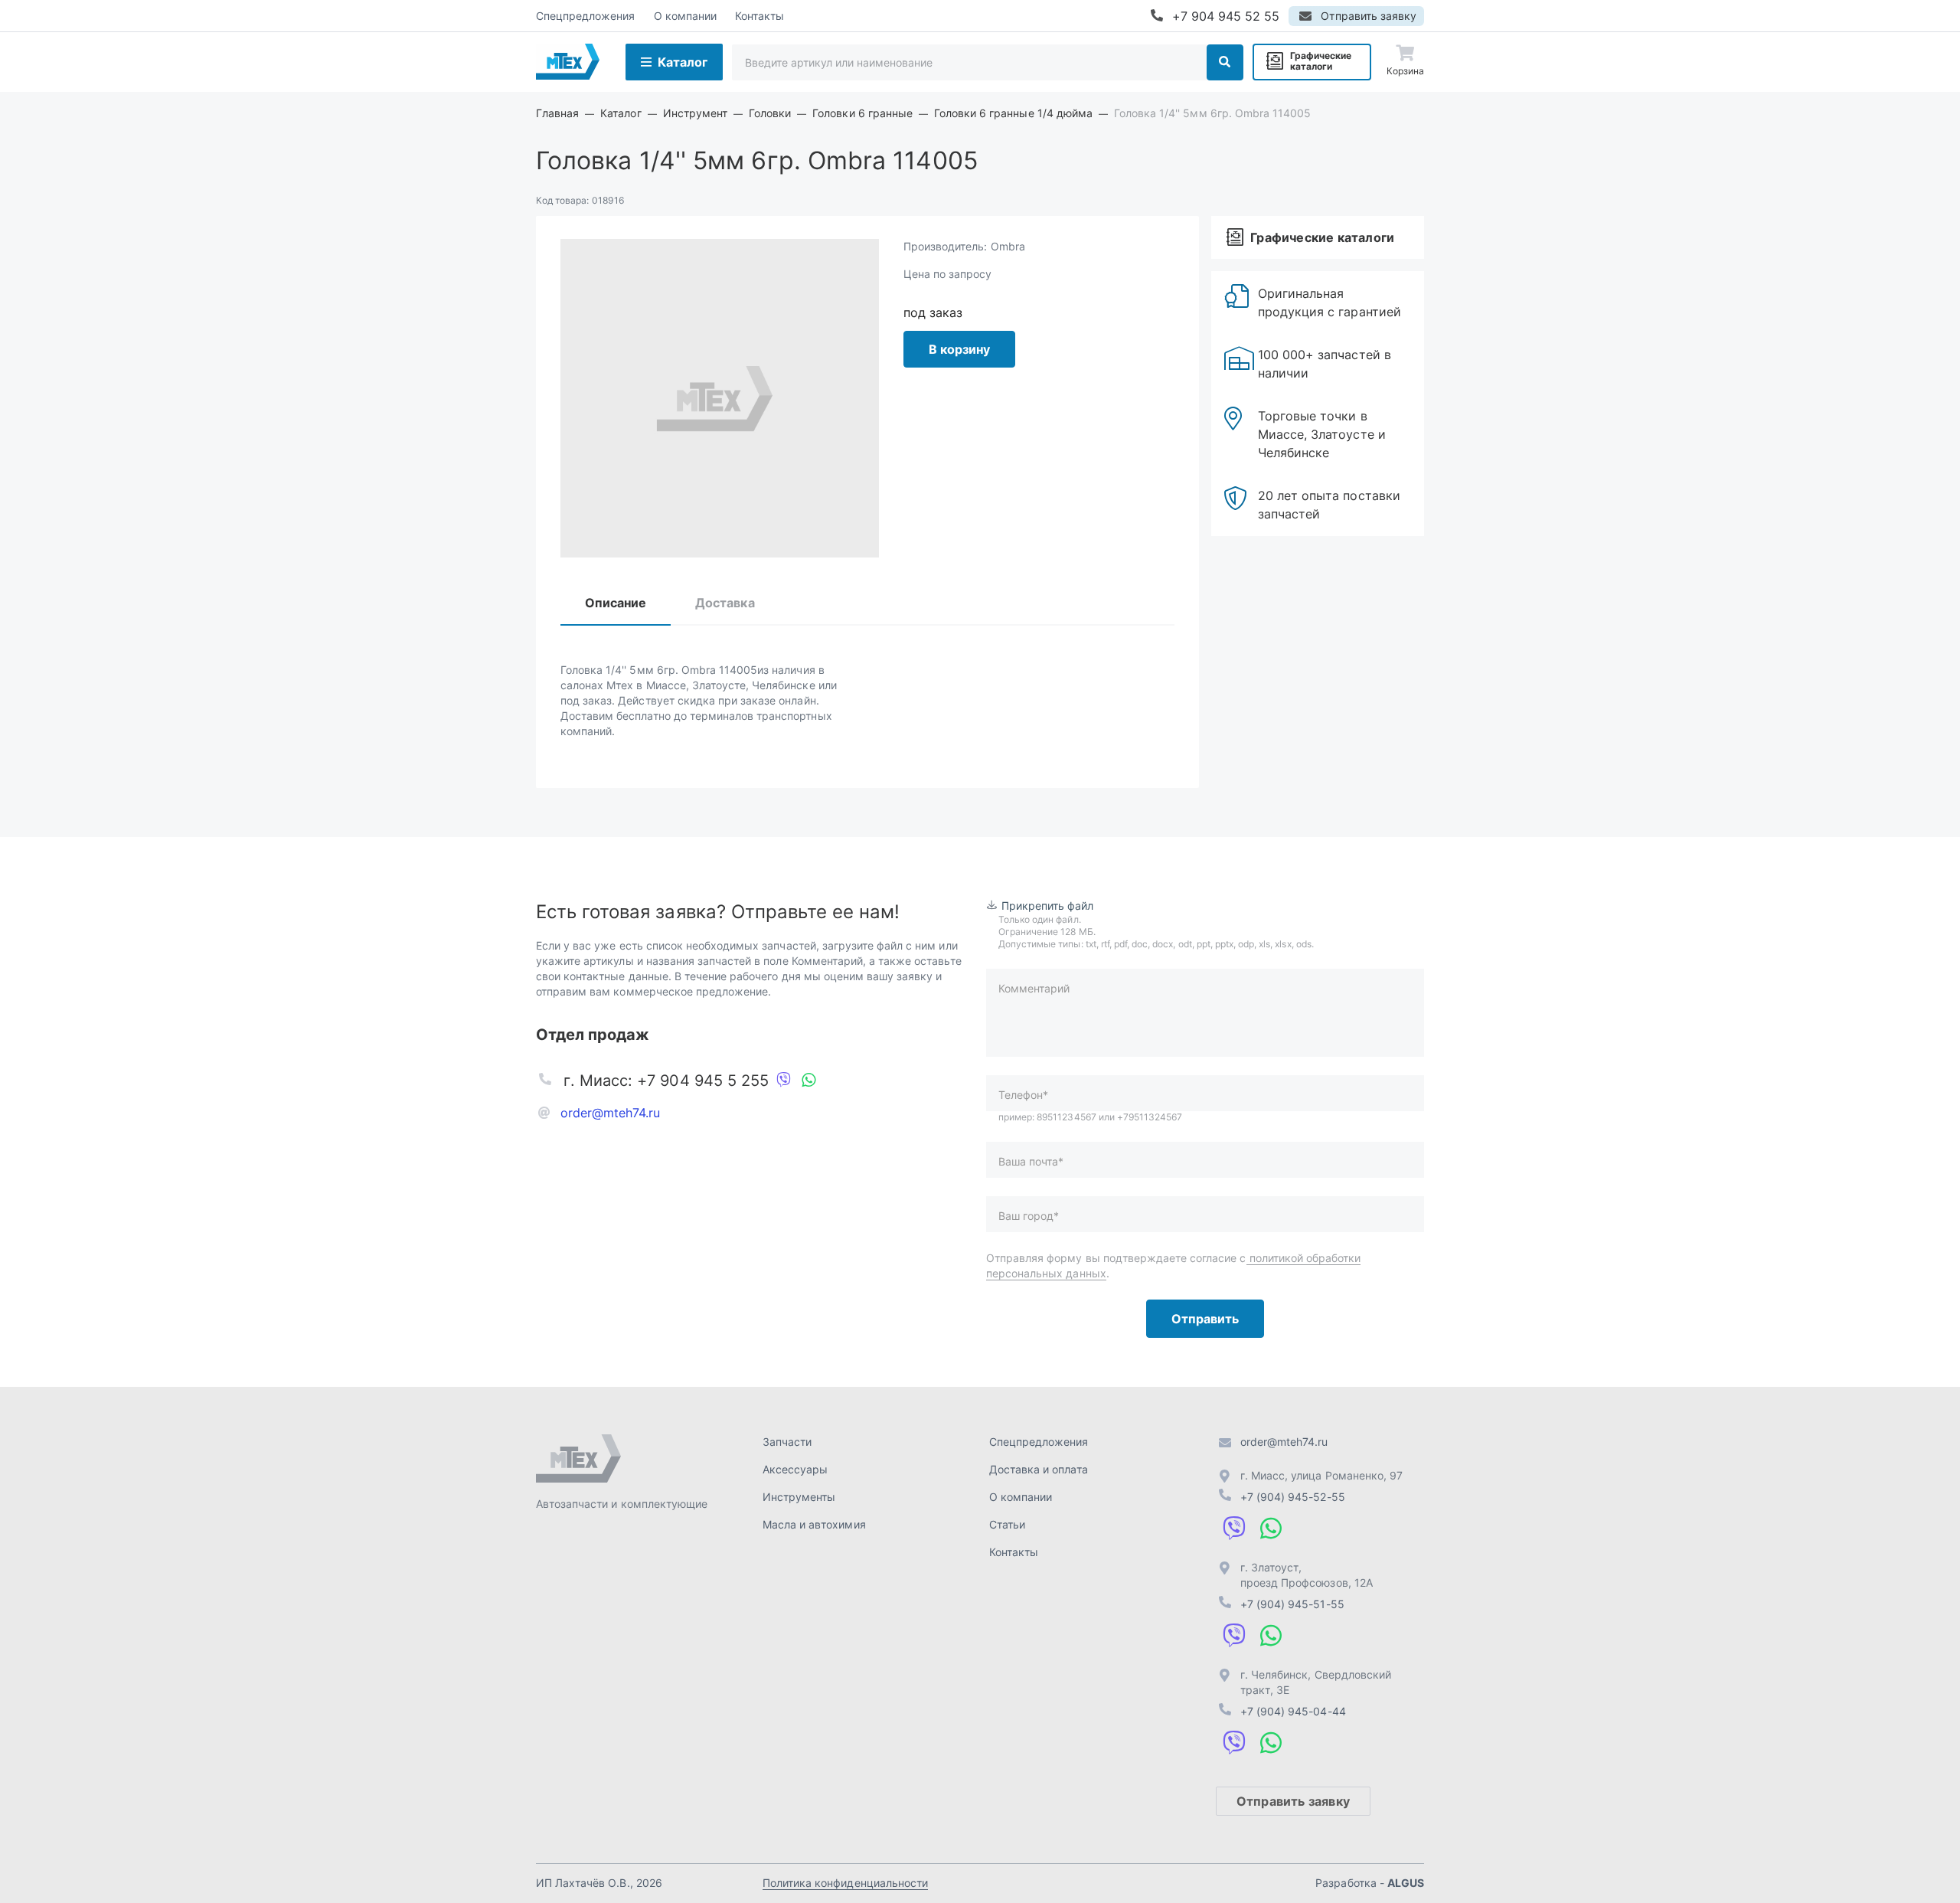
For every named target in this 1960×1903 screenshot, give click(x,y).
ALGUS (1406, 1883)
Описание (616, 603)
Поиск (1225, 62)
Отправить (1205, 1319)
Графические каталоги (1321, 61)
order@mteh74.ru (611, 1113)
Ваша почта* (1031, 1161)
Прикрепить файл (1048, 906)
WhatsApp (808, 1081)
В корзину (959, 349)
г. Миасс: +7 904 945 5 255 (666, 1081)
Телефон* (1023, 1095)
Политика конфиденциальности (845, 1883)
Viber (784, 1081)
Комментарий (1034, 988)
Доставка (725, 603)
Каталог (683, 62)
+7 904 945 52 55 (1226, 16)
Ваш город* (1029, 1216)
